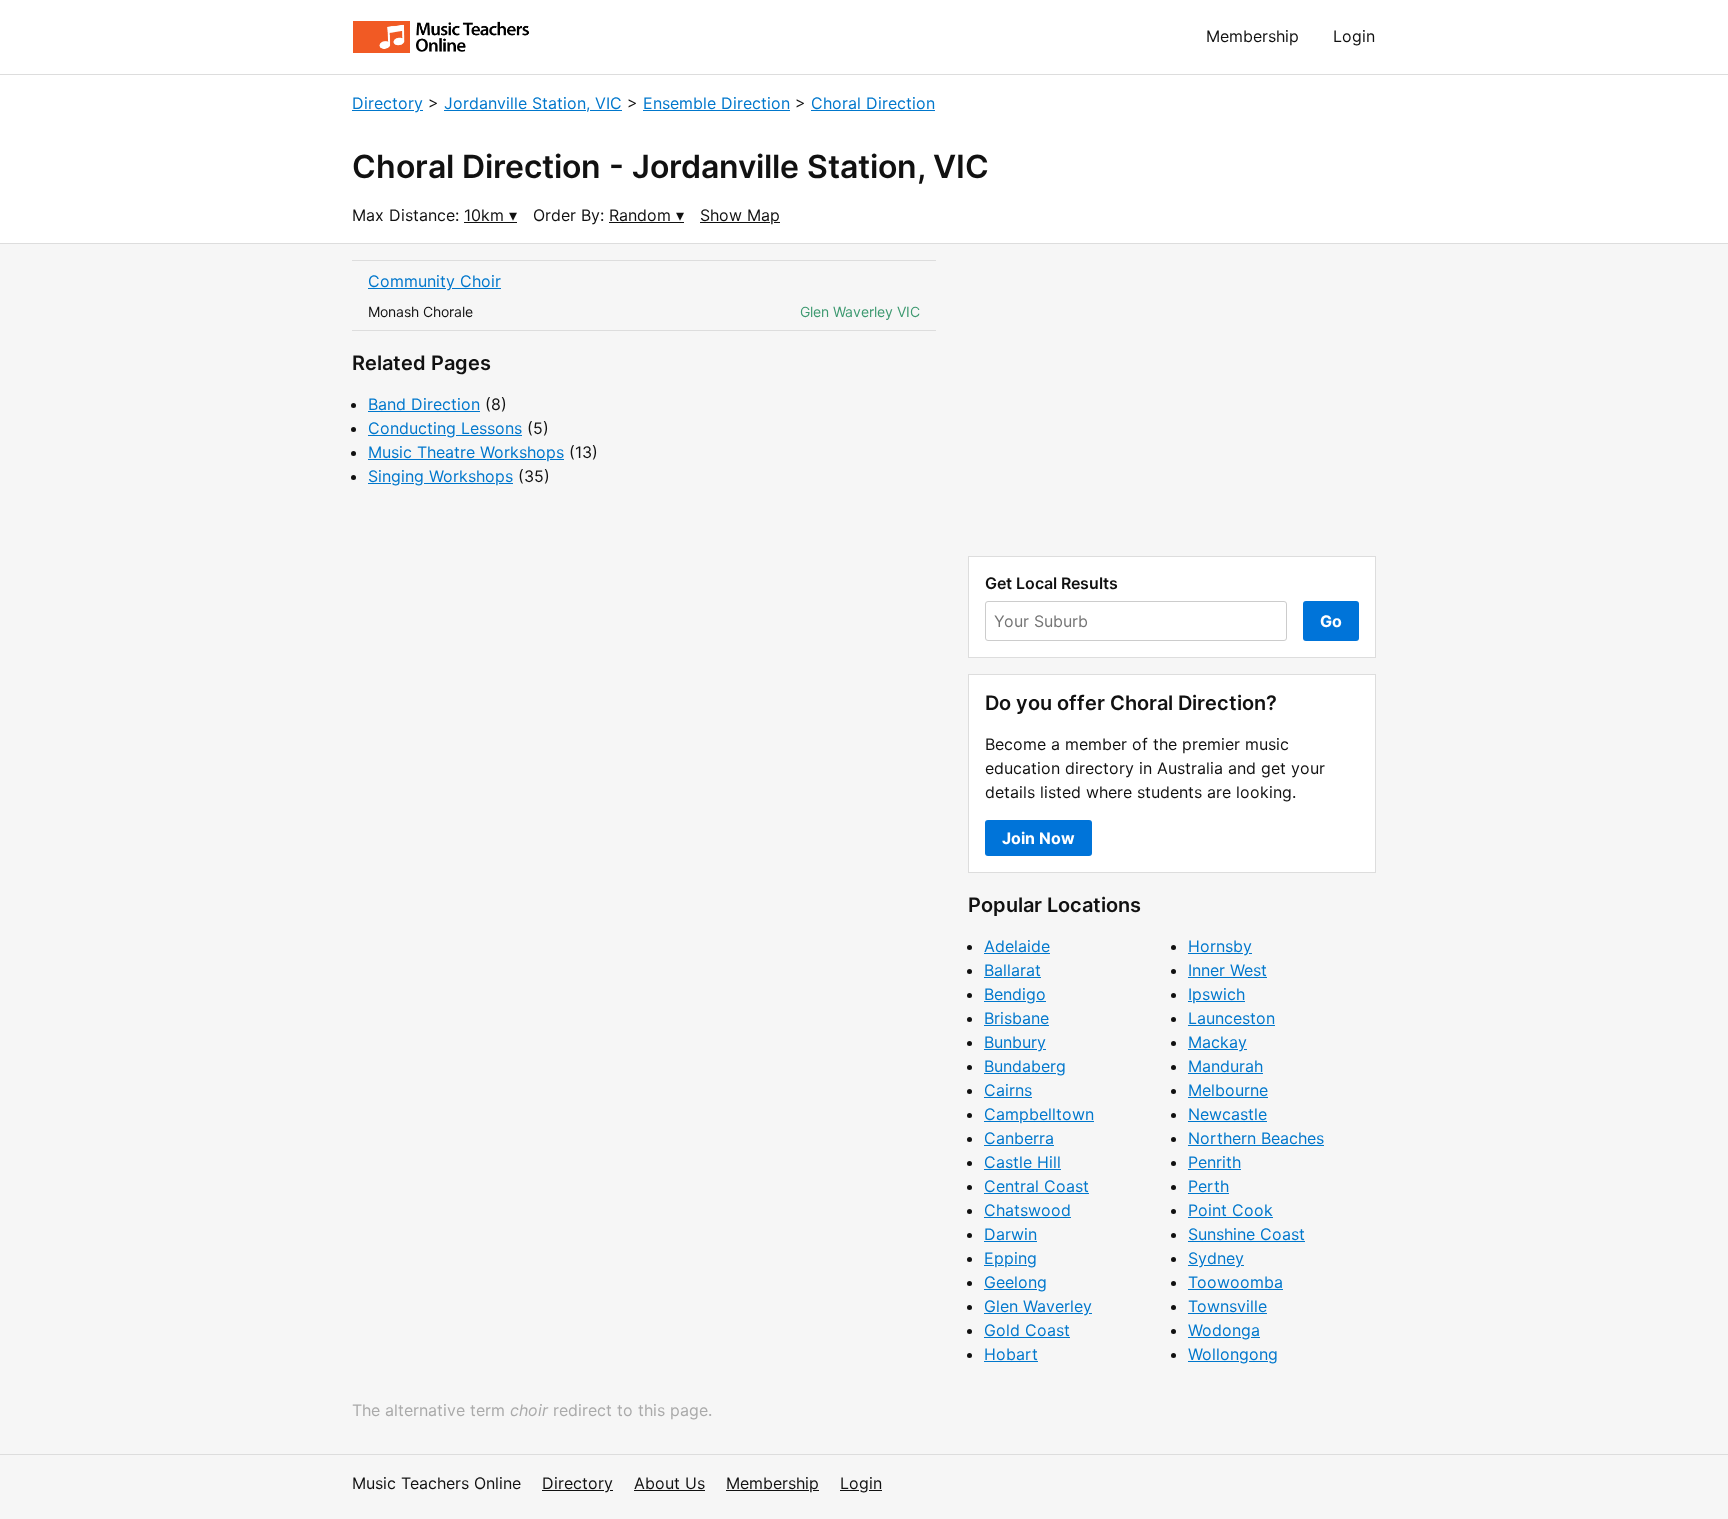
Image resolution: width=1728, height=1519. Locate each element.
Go (1331, 621)
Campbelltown (1039, 1114)
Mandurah (1225, 1066)
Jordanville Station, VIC (533, 103)
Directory (387, 103)
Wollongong (1233, 1354)
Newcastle (1227, 1114)
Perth (1208, 1186)
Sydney (1216, 1258)
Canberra (1019, 1138)
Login (1354, 36)
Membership (1252, 36)
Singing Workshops (440, 476)
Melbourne (1228, 1090)
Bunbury (1015, 1042)
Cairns (1008, 1090)
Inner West (1227, 970)
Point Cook (1230, 1210)
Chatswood (1027, 1210)
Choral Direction (873, 103)
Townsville (1227, 1306)
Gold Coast (1027, 1330)
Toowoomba (1235, 1282)
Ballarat (1012, 970)
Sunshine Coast (1246, 1234)
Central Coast (1036, 1186)
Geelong (1015, 1282)
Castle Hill (1022, 1162)
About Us (669, 1483)
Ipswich (1216, 994)
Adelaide (1017, 946)
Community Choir (434, 281)
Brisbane (1016, 1018)
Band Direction (424, 404)
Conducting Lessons (445, 428)
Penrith (1214, 1162)
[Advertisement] (1172, 400)
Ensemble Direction (716, 103)
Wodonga (1224, 1330)
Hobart (1011, 1354)
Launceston (1231, 1018)
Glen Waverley (1038, 1306)
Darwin (1010, 1234)
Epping (1010, 1258)
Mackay (1217, 1042)
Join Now (1038, 838)
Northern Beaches (1256, 1138)
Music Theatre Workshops (466, 452)
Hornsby (1220, 946)
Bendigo (1015, 994)
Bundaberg (1025, 1066)
